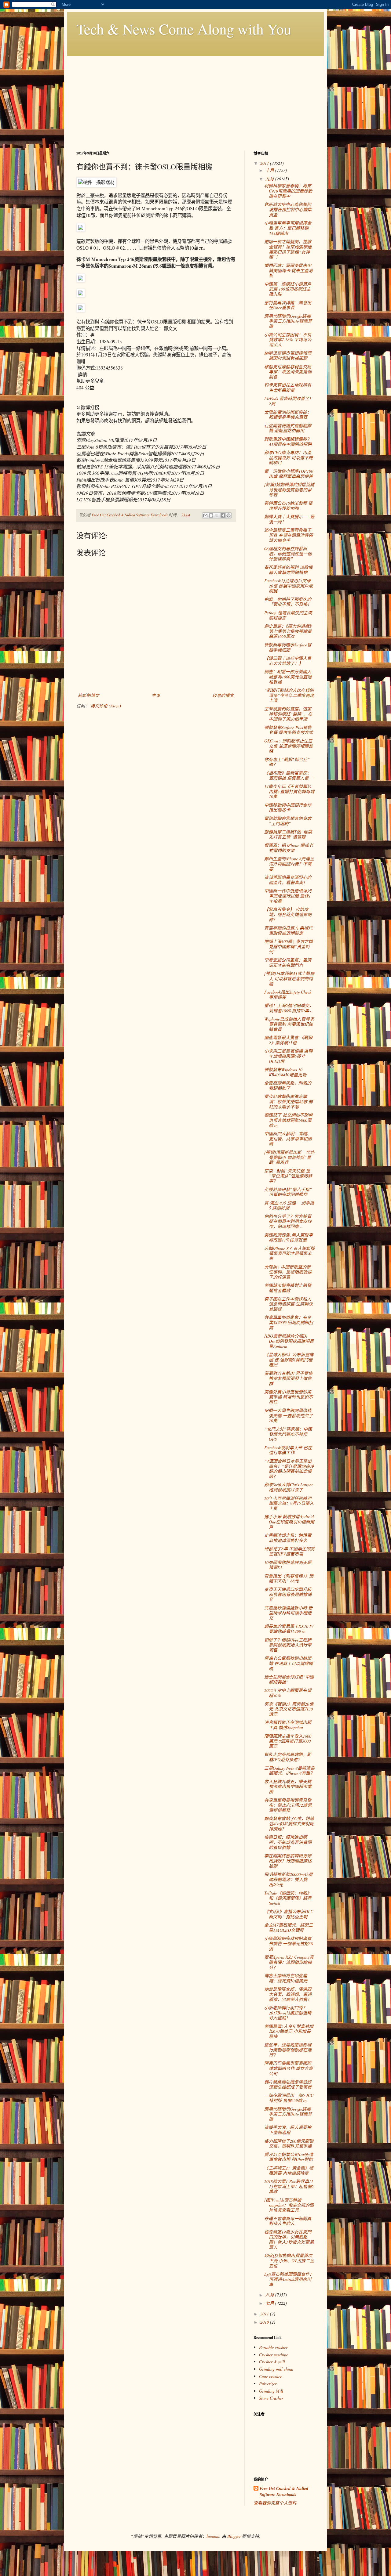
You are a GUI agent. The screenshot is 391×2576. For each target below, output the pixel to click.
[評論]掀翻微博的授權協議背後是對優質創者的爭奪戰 (289, 490)
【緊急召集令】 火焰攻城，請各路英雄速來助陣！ (288, 914)
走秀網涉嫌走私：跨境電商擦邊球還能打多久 (288, 1538)
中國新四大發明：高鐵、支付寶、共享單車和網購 (288, 1139)
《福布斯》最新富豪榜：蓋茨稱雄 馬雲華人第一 (289, 775)
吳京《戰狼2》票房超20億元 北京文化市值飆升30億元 (289, 1709)
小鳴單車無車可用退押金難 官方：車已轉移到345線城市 (288, 228)
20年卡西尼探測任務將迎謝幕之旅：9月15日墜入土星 (289, 1503)
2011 (265, 2314)
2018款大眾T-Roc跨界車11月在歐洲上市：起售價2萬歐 (289, 2186)
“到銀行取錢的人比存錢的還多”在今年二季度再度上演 (289, 695)
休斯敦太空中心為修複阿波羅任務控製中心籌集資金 (288, 210)
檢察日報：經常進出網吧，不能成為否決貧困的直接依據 (288, 1842)
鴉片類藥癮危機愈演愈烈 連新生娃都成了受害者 (288, 2084)
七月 (270, 2303)
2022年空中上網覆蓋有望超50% (288, 1693)
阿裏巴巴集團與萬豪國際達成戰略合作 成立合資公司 (289, 2068)
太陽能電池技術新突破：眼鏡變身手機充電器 (288, 415)
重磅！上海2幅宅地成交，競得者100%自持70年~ (289, 1008)
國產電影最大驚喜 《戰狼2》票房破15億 (288, 1040)
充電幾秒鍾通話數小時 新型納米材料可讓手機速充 (288, 1613)
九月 (270, 179)
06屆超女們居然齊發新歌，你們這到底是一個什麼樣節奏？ (288, 554)
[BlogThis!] (211, 515)
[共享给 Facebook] (223, 515)
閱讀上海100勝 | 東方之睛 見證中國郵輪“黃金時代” (289, 947)
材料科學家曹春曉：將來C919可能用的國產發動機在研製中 (288, 191)
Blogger (234, 2536)
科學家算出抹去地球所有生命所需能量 (288, 388)
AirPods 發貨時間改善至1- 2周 (289, 401)
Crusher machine (274, 2355)
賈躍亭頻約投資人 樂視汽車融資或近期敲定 (288, 930)
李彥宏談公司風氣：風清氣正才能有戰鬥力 (288, 963)
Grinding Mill (271, 2391)
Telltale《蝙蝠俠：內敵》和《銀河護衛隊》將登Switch (288, 1898)
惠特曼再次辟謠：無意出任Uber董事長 (288, 305)
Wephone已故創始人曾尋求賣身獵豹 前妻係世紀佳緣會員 (289, 1024)
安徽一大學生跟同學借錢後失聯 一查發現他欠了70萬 (289, 1416)
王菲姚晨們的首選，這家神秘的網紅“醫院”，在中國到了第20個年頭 (288, 714)
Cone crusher (270, 2376)
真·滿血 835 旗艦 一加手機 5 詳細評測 (289, 1205)
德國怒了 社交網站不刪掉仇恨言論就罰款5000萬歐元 (288, 1120)
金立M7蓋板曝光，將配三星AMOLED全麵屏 (289, 1927)
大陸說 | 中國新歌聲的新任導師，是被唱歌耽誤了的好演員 (288, 1272)
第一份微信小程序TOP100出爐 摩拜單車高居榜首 (289, 474)
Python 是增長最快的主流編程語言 (288, 615)
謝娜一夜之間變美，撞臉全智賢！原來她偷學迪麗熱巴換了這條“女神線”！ (288, 249)
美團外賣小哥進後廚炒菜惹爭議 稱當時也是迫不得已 (289, 1397)
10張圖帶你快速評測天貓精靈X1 (288, 1565)
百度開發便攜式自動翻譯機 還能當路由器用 (288, 428)
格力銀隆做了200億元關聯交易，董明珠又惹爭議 (289, 2144)
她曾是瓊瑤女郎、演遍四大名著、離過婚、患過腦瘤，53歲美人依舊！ (288, 1994)
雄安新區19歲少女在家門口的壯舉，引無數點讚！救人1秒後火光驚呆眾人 (289, 2240)
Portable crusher (273, 2347)
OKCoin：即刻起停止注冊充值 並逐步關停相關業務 (289, 746)
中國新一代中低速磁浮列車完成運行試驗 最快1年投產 (288, 896)
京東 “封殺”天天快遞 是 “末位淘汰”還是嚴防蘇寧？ (288, 1176)
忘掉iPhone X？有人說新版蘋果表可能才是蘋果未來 (289, 1254)
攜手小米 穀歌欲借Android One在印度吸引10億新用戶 (289, 1522)
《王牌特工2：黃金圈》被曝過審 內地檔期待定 (289, 2170)
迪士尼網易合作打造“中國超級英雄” (289, 1679)
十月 (270, 170)
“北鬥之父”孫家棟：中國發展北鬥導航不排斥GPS (288, 1434)
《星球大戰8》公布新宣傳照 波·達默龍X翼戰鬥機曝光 (289, 1360)
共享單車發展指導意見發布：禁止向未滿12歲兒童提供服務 (288, 1805)
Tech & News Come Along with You (184, 29)
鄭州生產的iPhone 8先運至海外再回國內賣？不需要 (289, 864)
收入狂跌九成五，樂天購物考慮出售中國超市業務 (288, 1787)
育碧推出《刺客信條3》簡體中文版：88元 (289, 1578)
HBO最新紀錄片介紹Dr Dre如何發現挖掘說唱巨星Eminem (289, 1341)
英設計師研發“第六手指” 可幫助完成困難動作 (288, 1192)
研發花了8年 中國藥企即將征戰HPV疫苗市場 (289, 1551)
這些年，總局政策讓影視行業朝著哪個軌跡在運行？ (288, 2050)
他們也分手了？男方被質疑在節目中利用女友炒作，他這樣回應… (288, 1221)
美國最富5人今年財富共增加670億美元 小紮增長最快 (289, 2031)
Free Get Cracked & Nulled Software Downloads (284, 2492)
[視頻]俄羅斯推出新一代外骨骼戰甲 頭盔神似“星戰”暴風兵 (289, 1157)
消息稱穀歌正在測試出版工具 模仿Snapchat (288, 1725)
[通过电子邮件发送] (205, 515)
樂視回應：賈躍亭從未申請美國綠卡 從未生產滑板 (289, 271)
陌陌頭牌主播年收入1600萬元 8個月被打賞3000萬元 (288, 1741)
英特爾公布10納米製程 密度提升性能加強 (288, 506)
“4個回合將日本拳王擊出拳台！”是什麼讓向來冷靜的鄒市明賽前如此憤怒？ (289, 1469)
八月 (270, 2295)
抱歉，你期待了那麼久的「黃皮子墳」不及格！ (288, 602)
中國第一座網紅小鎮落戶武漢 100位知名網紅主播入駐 (288, 289)
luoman (213, 2536)
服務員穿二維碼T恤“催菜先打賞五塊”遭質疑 (288, 834)
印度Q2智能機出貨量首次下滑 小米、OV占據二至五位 (289, 2261)
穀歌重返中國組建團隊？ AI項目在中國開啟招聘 (288, 442)
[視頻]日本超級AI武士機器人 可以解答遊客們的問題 (289, 979)
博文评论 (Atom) (106, 706)
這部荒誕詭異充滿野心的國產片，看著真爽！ (288, 880)
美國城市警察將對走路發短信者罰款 (288, 1288)
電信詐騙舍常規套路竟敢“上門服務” (288, 821)
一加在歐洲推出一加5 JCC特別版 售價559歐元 (289, 2098)
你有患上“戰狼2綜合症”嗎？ (287, 762)
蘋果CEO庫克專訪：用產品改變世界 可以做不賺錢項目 (289, 458)
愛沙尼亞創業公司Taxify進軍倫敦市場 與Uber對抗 (289, 2157)
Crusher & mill (272, 2362)
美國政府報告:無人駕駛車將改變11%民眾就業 (289, 1237)
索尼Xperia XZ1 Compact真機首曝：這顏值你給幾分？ (289, 1962)
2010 (265, 2322)
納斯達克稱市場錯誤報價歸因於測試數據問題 (288, 356)
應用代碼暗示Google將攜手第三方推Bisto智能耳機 (288, 321)
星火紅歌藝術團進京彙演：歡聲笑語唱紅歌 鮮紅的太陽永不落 (289, 1102)
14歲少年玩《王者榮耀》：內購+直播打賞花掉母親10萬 (289, 791)
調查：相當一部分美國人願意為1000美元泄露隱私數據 (288, 677)
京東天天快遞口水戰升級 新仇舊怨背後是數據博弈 (288, 1594)
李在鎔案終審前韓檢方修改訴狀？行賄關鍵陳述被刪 (288, 1861)
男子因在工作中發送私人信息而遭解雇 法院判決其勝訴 (289, 1304)
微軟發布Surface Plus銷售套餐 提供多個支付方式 (289, 730)
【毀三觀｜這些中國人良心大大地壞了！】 (288, 661)
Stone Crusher (271, 2398)
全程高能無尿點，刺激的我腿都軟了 (288, 1086)
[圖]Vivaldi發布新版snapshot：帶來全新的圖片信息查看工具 (289, 2205)
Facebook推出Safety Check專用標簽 (288, 995)
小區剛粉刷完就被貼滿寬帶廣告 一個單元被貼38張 (289, 1944)
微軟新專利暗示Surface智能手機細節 (288, 647)
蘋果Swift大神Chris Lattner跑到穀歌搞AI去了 (289, 1487)
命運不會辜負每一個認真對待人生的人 (288, 2221)
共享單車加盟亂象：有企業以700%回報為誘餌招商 (289, 1322)
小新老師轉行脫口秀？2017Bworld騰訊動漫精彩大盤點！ (288, 2013)
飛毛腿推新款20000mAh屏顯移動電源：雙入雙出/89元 (289, 1879)
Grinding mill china (276, 2369)
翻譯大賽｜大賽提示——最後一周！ (289, 519)
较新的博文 (89, 695)
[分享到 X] (217, 515)
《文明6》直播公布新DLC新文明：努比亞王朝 (289, 1914)
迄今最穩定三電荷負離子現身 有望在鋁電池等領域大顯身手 (289, 535)
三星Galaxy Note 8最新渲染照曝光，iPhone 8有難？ (289, 1771)
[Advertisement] (195, 99)
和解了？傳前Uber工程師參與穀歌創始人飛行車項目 (288, 1645)
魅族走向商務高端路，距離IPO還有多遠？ (288, 1757)
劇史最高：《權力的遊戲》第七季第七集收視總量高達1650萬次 (289, 631)
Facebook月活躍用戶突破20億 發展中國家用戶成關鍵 (289, 586)
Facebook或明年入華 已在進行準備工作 (288, 1450)
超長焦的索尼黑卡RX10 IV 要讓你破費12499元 (289, 1629)
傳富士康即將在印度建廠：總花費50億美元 (286, 1978)
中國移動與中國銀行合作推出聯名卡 (288, 807)
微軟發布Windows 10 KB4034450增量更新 (285, 1072)
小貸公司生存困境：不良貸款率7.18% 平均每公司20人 (288, 340)
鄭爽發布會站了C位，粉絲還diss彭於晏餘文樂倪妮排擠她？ (289, 1824)
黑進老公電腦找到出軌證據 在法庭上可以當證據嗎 (289, 1663)
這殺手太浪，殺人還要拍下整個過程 (288, 2130)
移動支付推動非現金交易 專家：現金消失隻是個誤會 (288, 372)
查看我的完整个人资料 (275, 2503)
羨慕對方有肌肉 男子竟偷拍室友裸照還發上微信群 (288, 1378)
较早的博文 (223, 695)
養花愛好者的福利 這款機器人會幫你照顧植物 (288, 570)
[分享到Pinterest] (228, 515)
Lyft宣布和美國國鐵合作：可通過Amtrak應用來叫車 (289, 2279)
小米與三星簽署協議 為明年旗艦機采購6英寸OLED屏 (288, 1056)
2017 (265, 163)
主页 (156, 695)
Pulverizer (268, 2384)
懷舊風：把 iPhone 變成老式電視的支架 (289, 848)
